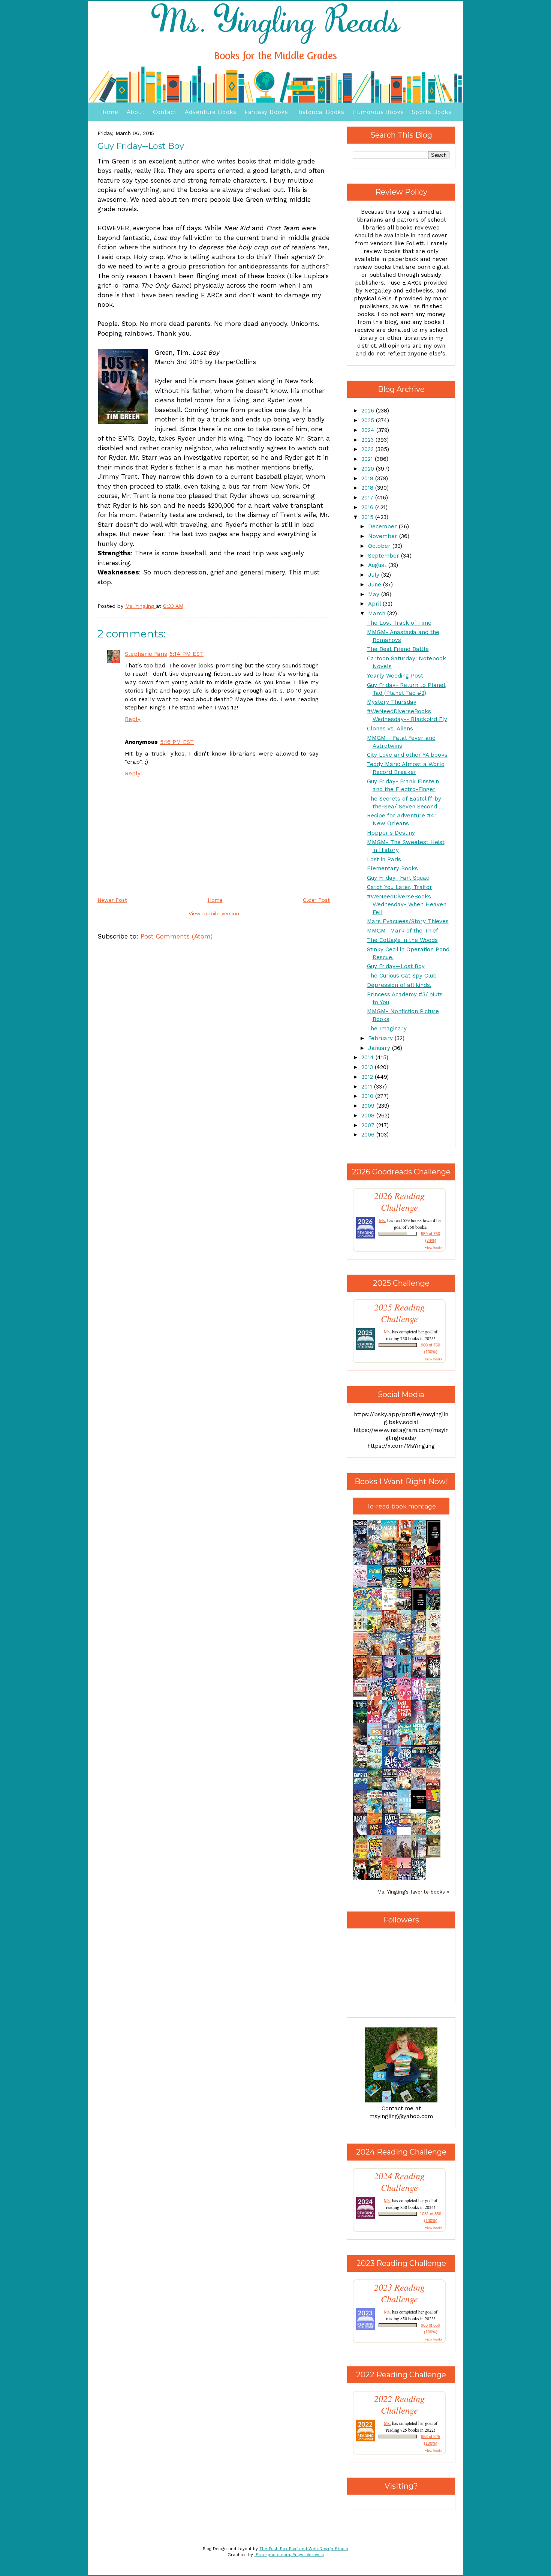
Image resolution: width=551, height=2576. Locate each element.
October (380, 546)
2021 (368, 459)
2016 (368, 507)
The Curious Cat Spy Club (402, 976)
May (375, 594)
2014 (368, 1057)
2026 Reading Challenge (399, 1201)
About (136, 112)
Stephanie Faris (146, 654)
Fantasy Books (266, 112)
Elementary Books (392, 868)
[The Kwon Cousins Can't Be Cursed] (421, 1807)
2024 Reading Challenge (399, 2182)
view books (434, 1248)
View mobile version (214, 913)
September (385, 556)
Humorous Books (378, 112)
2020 (369, 469)
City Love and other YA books (407, 755)
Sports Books (432, 112)
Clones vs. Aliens (390, 729)
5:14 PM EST (186, 654)
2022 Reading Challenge (399, 2404)
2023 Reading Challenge (399, 2293)
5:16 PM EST (177, 742)
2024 (369, 430)
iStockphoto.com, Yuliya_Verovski (289, 2555)
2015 (368, 517)
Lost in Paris (384, 859)
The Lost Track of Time (399, 623)
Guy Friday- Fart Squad (398, 878)
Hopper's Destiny (391, 833)
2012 (368, 1077)
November (384, 536)
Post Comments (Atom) (177, 936)
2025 (369, 420)
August (378, 565)
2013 (368, 1067)
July (375, 575)
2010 (368, 1096)
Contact (165, 112)
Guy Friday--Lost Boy (396, 966)
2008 (369, 1116)
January (380, 1048)
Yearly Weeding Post (395, 676)
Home (109, 112)
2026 (369, 411)
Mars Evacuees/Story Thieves (408, 921)
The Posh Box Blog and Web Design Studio (304, 2549)
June (376, 585)
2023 (368, 440)
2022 (368, 449)
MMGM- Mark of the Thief (403, 931)
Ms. (383, 1220)
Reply (133, 719)
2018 (368, 488)
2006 (369, 1135)
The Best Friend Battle (398, 649)
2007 (369, 1125)
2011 (368, 1087)
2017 (368, 498)
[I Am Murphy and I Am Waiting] (362, 1631)
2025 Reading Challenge (399, 1313)
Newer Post (112, 900)
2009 (369, 1106)
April (375, 604)
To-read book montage (401, 1506)
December (383, 526)
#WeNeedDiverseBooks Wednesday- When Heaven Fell (407, 904)
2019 (368, 478)
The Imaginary (387, 1029)
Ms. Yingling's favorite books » (413, 1892)
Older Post (316, 900)
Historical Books (320, 112)
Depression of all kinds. (399, 985)
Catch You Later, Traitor (400, 887)
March (378, 613)
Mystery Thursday (392, 702)
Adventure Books (210, 112)
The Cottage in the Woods (402, 940)
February (381, 1038)
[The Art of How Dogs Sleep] (406, 1825)
